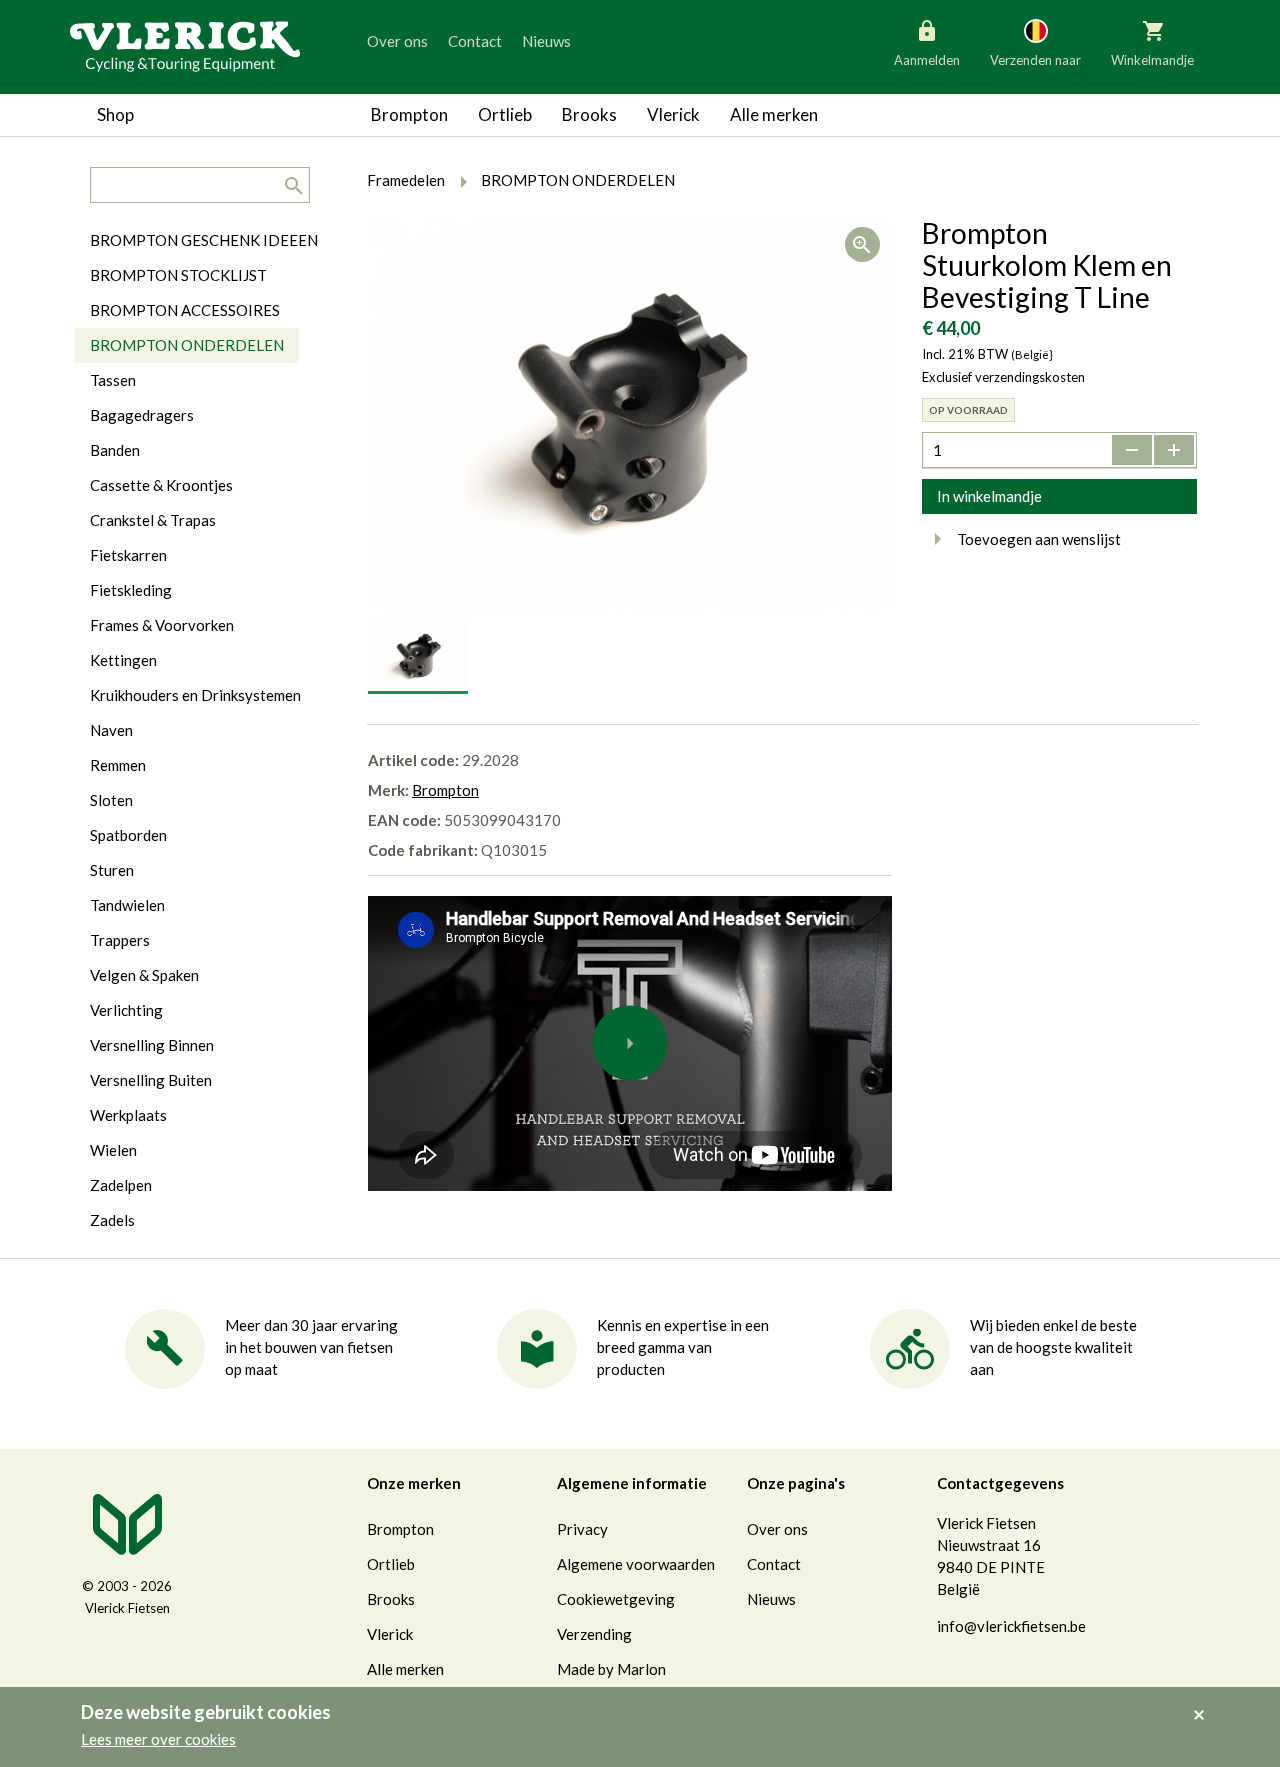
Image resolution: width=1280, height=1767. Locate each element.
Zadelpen (121, 1185)
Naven (111, 730)
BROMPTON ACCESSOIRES (185, 310)
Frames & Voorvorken (162, 625)
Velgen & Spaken (144, 975)
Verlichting (126, 1010)
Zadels (112, 1220)
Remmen (118, 765)
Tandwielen (127, 905)
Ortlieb (505, 114)
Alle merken (774, 114)
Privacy (582, 1529)
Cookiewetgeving (616, 1599)
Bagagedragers (142, 415)
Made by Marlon (611, 1669)
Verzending (594, 1634)
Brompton (409, 114)
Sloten (111, 800)
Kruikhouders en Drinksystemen (195, 695)
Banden (115, 450)
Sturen (112, 870)
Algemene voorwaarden (636, 1564)
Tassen (113, 380)
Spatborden (128, 835)
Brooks (589, 114)
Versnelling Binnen (152, 1045)
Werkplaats (128, 1115)
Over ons (397, 41)
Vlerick (673, 114)
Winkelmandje (1152, 60)
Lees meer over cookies (158, 1739)
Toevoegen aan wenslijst (1039, 539)
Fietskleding (131, 590)
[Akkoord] (1204, 1701)
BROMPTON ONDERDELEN (187, 345)
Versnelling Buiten (151, 1080)
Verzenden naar (1035, 60)
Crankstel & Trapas (153, 520)
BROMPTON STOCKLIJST (178, 275)
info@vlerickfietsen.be (1011, 1626)
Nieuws (546, 41)
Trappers (120, 940)
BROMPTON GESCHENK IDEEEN (204, 240)
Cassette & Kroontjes (161, 485)
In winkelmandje (989, 496)
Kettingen (123, 660)
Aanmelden (927, 60)
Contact (475, 41)
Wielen (113, 1150)
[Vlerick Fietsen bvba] (185, 45)
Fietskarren (128, 555)
